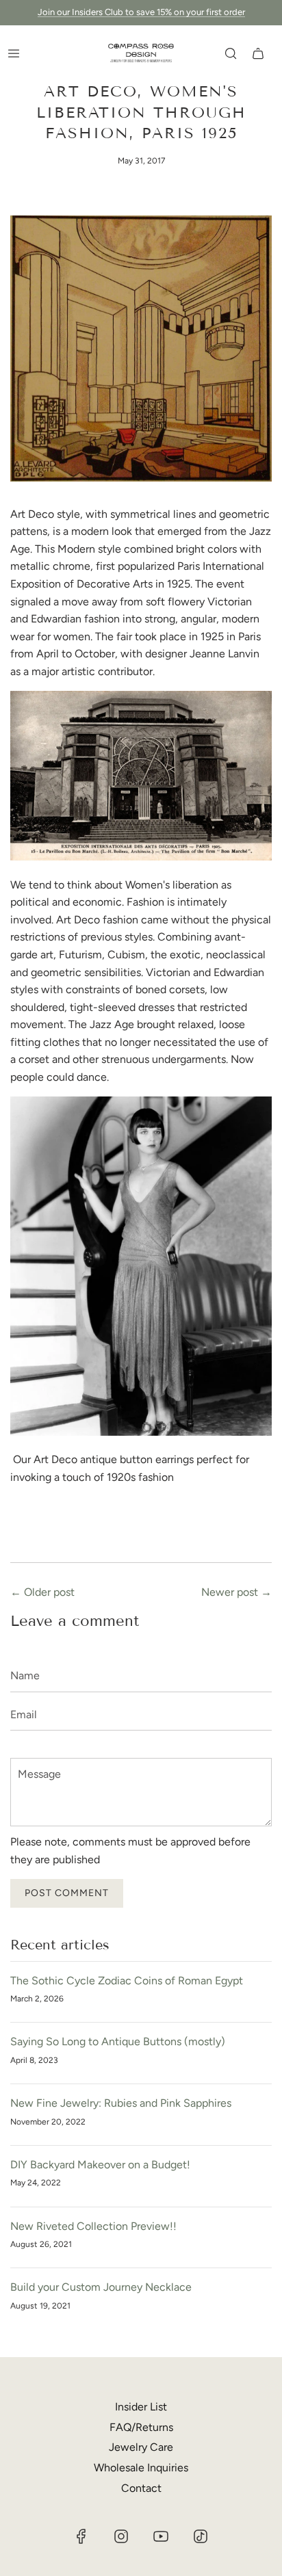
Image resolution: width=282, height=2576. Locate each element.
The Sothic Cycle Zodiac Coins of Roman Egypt (127, 1981)
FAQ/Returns (141, 2427)
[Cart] (258, 53)
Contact (141, 2488)
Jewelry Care (141, 2447)
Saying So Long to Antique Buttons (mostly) (118, 2041)
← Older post (42, 1592)
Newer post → (236, 1592)
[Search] (231, 53)
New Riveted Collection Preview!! (93, 2226)
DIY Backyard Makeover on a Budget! (100, 2165)
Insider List (141, 2407)
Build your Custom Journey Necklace (101, 2287)
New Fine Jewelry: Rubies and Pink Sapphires (121, 2103)
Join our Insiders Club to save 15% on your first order (141, 12)
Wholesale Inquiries (141, 2468)
